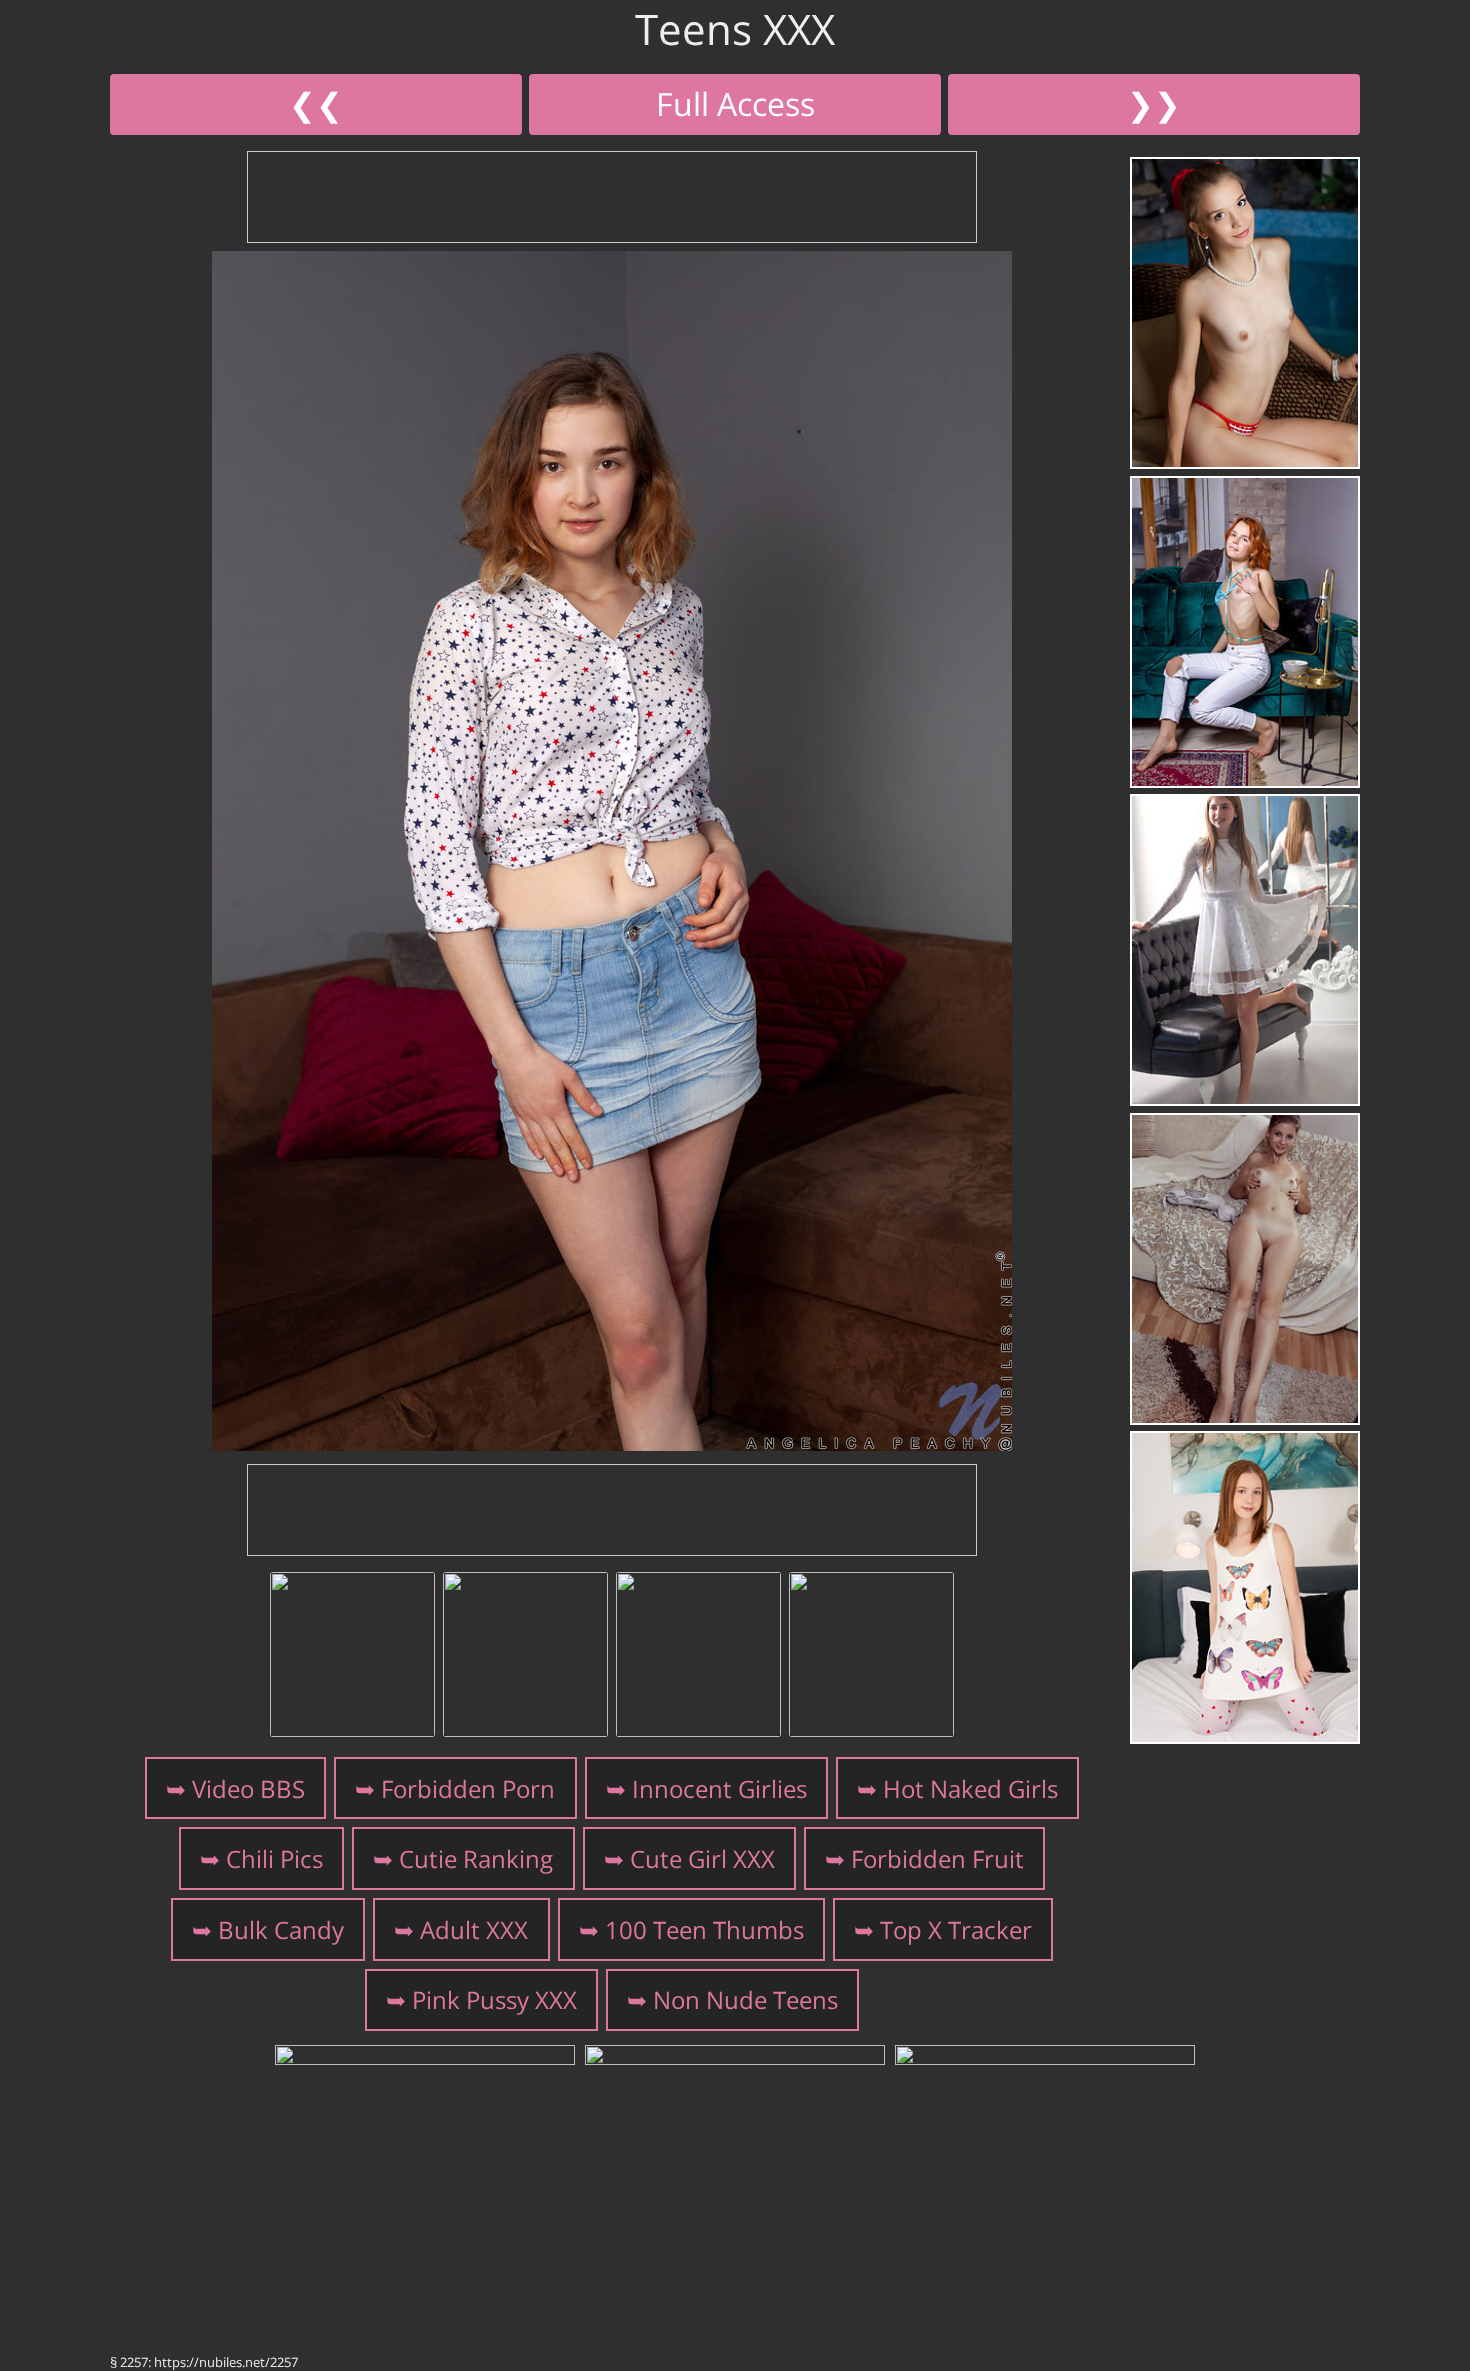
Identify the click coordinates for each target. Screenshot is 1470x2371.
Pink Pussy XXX (494, 1999)
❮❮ (316, 103)
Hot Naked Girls (970, 1788)
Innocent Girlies (719, 1788)
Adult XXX (474, 1929)
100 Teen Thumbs (704, 1929)
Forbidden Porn (468, 1788)
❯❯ (1154, 103)
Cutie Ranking (476, 1858)
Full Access (735, 103)
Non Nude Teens (745, 1999)
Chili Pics (274, 1858)
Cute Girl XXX (702, 1858)
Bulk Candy (281, 1929)
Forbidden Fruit (937, 1858)
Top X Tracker (956, 1929)
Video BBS (248, 1788)
